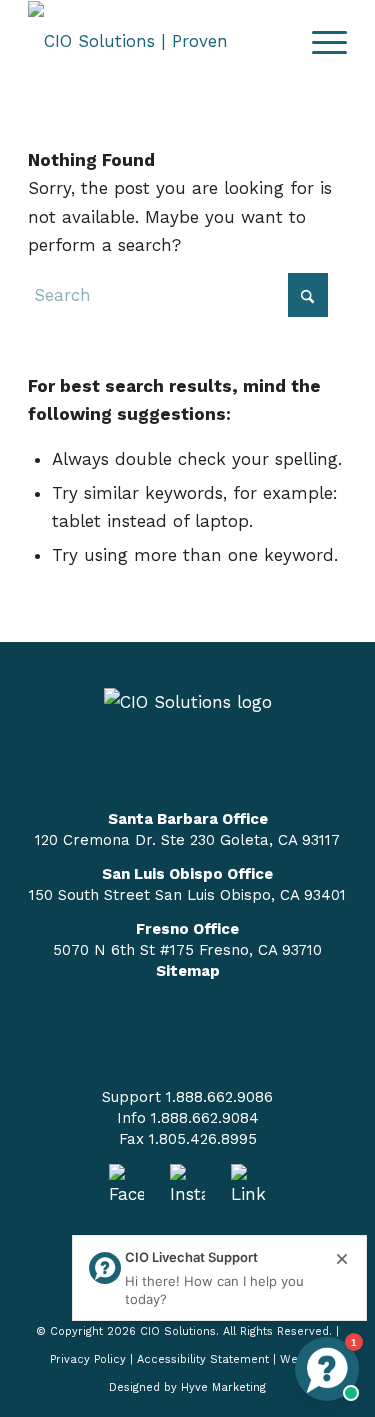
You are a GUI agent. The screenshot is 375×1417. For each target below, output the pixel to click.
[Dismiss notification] (342, 1260)
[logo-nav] (155, 41)
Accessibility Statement (203, 1359)
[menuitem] (319, 41)
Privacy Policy (88, 1359)
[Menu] (319, 41)
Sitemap (188, 971)
